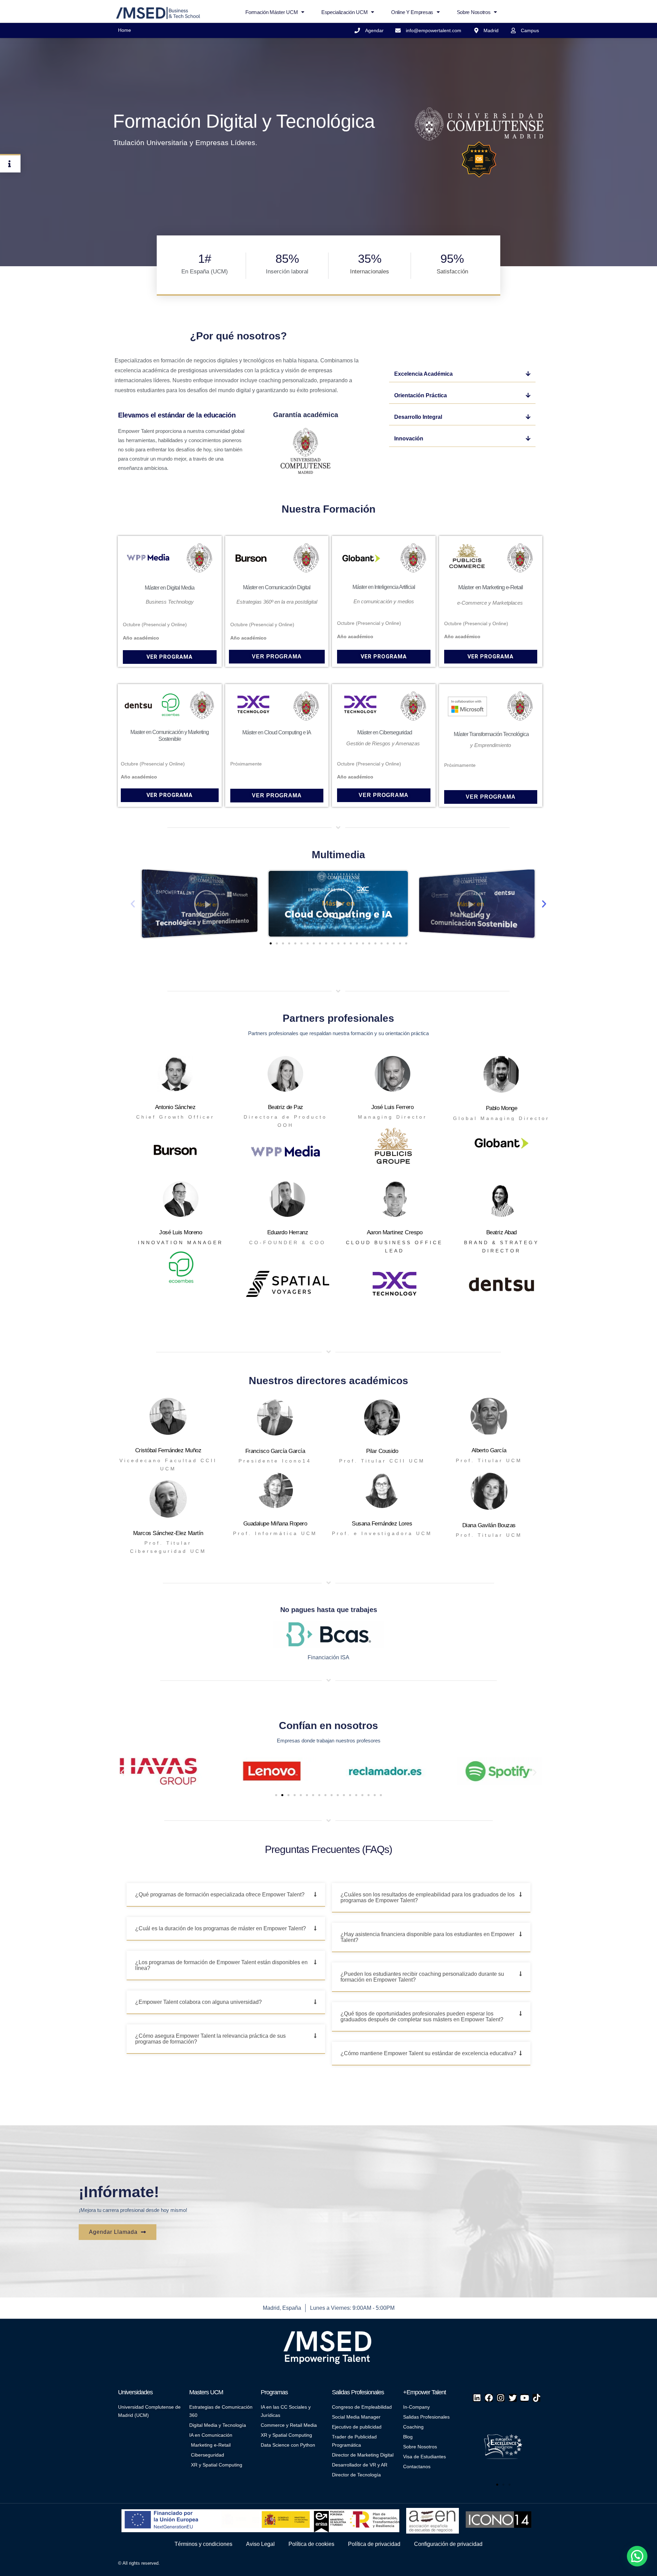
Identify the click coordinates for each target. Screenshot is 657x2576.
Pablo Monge (502, 1108)
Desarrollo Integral (418, 417)
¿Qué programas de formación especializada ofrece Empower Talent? (220, 1895)
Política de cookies (311, 2544)
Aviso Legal (260, 2544)
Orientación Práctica (421, 395)
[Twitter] (513, 2398)
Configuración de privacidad (448, 2544)
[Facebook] (489, 2398)
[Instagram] (501, 2398)
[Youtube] (524, 2398)
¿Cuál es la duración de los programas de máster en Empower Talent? (221, 1928)
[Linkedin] (477, 2398)
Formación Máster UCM (272, 12)
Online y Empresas (412, 12)
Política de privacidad (374, 2544)
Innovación (409, 439)
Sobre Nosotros (474, 12)
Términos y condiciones (203, 2544)
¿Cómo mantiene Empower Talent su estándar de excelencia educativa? (428, 2053)
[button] (462, 374)
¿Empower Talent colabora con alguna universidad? (198, 2002)
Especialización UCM (344, 12)
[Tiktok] (536, 2398)
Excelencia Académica (423, 374)
